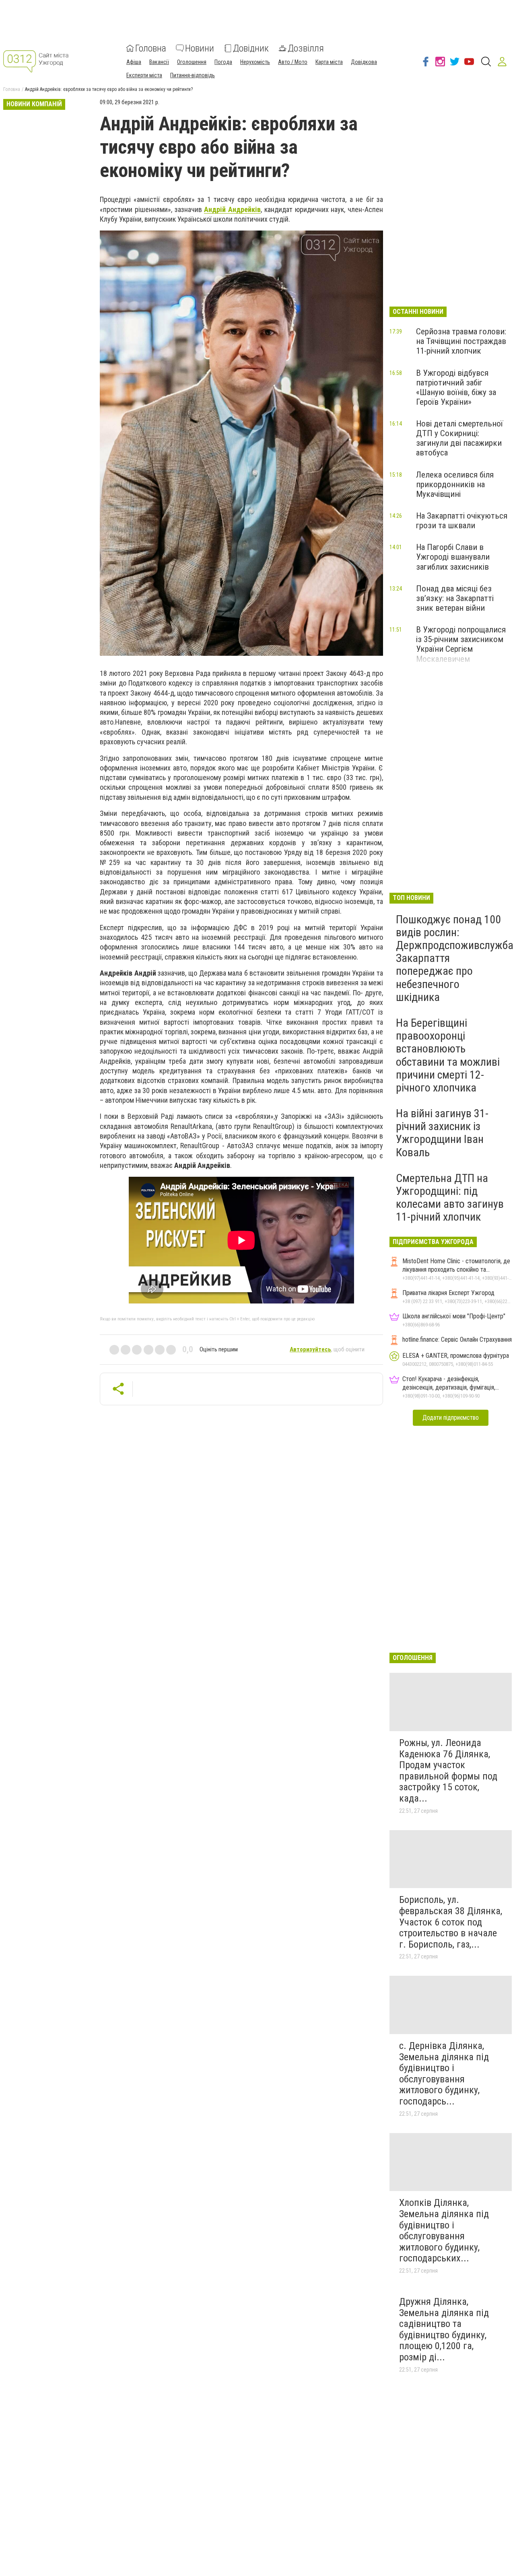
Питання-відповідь (193, 75)
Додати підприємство (451, 1418)
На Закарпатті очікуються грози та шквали (462, 521)
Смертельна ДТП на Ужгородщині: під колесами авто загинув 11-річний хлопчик (450, 1198)
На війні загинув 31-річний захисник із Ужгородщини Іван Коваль (442, 1133)
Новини (200, 48)
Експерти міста (144, 75)
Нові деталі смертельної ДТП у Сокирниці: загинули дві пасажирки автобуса (459, 438)
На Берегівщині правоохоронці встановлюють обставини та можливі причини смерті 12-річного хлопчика (448, 1055)
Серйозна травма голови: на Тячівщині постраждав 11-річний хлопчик (461, 341)
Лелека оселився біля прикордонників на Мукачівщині (455, 484)
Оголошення (192, 62)
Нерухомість (255, 62)
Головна (151, 48)
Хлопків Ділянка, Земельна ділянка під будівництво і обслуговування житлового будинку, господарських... (444, 2230)
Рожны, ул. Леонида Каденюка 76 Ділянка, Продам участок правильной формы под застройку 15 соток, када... (448, 1771)
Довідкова (364, 62)
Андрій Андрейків (232, 209)
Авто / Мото (293, 62)
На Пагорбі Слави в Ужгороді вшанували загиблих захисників (453, 557)
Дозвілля (306, 48)
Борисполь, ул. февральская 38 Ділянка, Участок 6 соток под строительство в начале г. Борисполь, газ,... (451, 1922)
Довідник (251, 48)
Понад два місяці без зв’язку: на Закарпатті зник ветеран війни (455, 598)
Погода (223, 62)
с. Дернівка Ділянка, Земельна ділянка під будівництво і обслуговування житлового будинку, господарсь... (444, 2074)
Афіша (134, 62)
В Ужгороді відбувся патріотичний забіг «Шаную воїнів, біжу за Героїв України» (456, 387)
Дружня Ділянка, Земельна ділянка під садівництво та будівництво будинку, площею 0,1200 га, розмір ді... (444, 2329)
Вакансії (159, 62)
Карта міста (329, 62)
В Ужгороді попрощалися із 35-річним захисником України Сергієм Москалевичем (461, 644)
